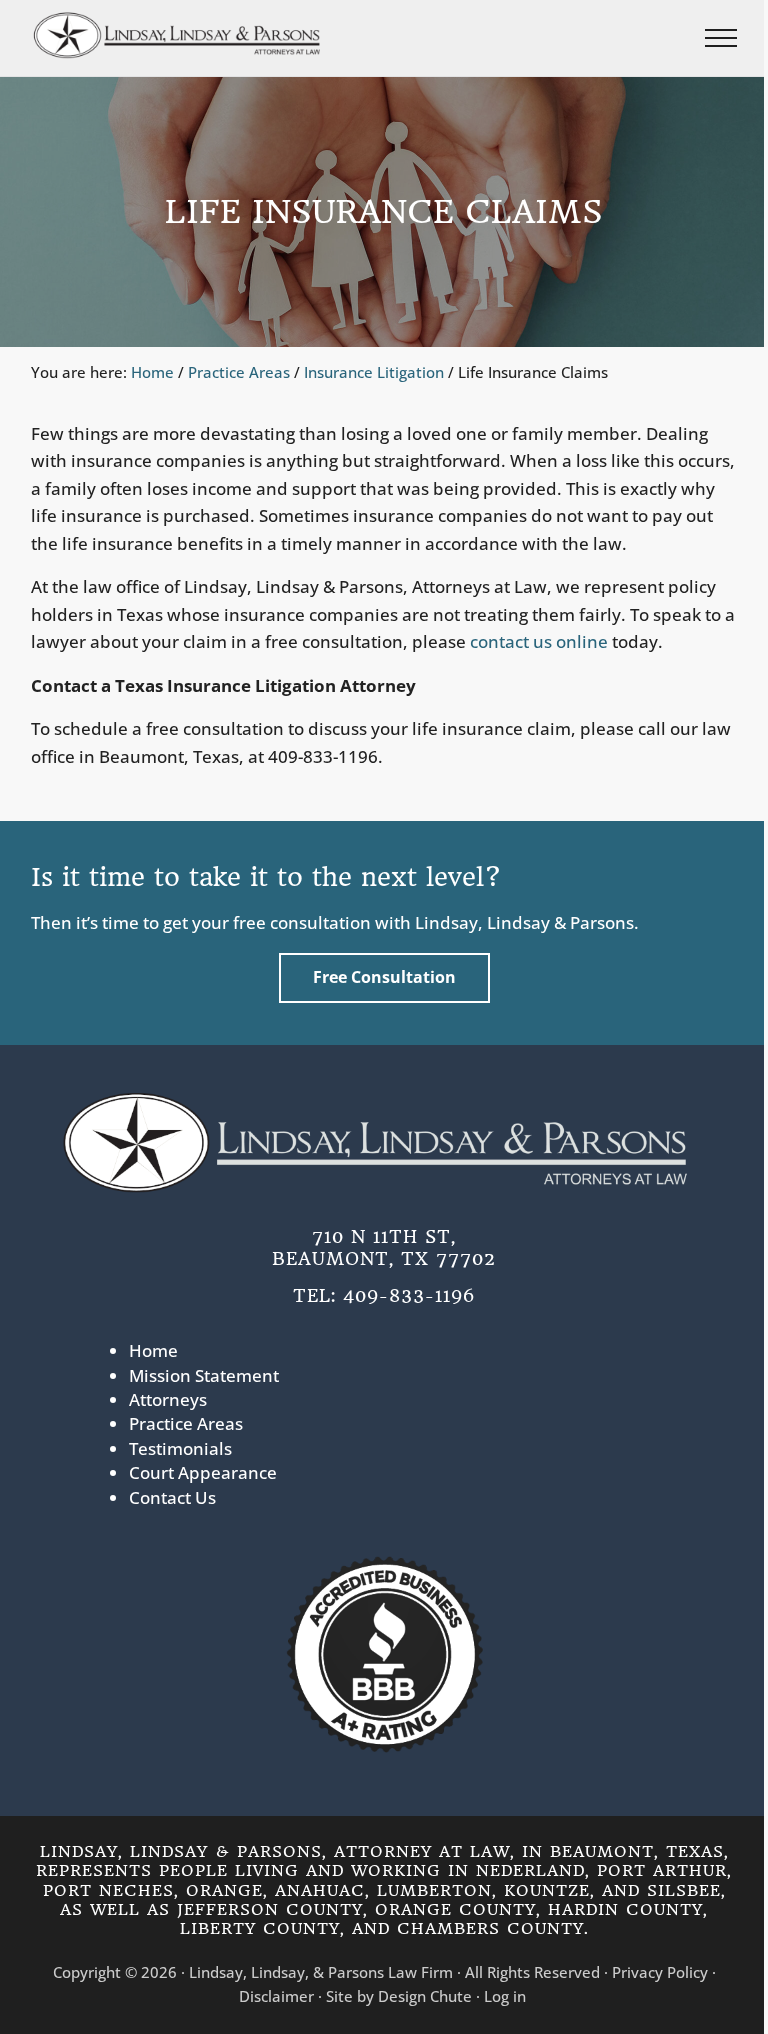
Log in (505, 1996)
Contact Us (172, 1497)
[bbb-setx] (384, 1654)
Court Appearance (203, 1472)
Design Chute (425, 1996)
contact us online (539, 641)
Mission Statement (204, 1375)
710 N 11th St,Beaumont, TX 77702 (384, 1247)
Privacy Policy (660, 1972)
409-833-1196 (409, 1295)
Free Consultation (384, 977)
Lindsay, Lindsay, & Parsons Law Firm (321, 1972)
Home (153, 1350)
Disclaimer (276, 1996)
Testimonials (180, 1448)
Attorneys (168, 1399)
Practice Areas (186, 1423)
